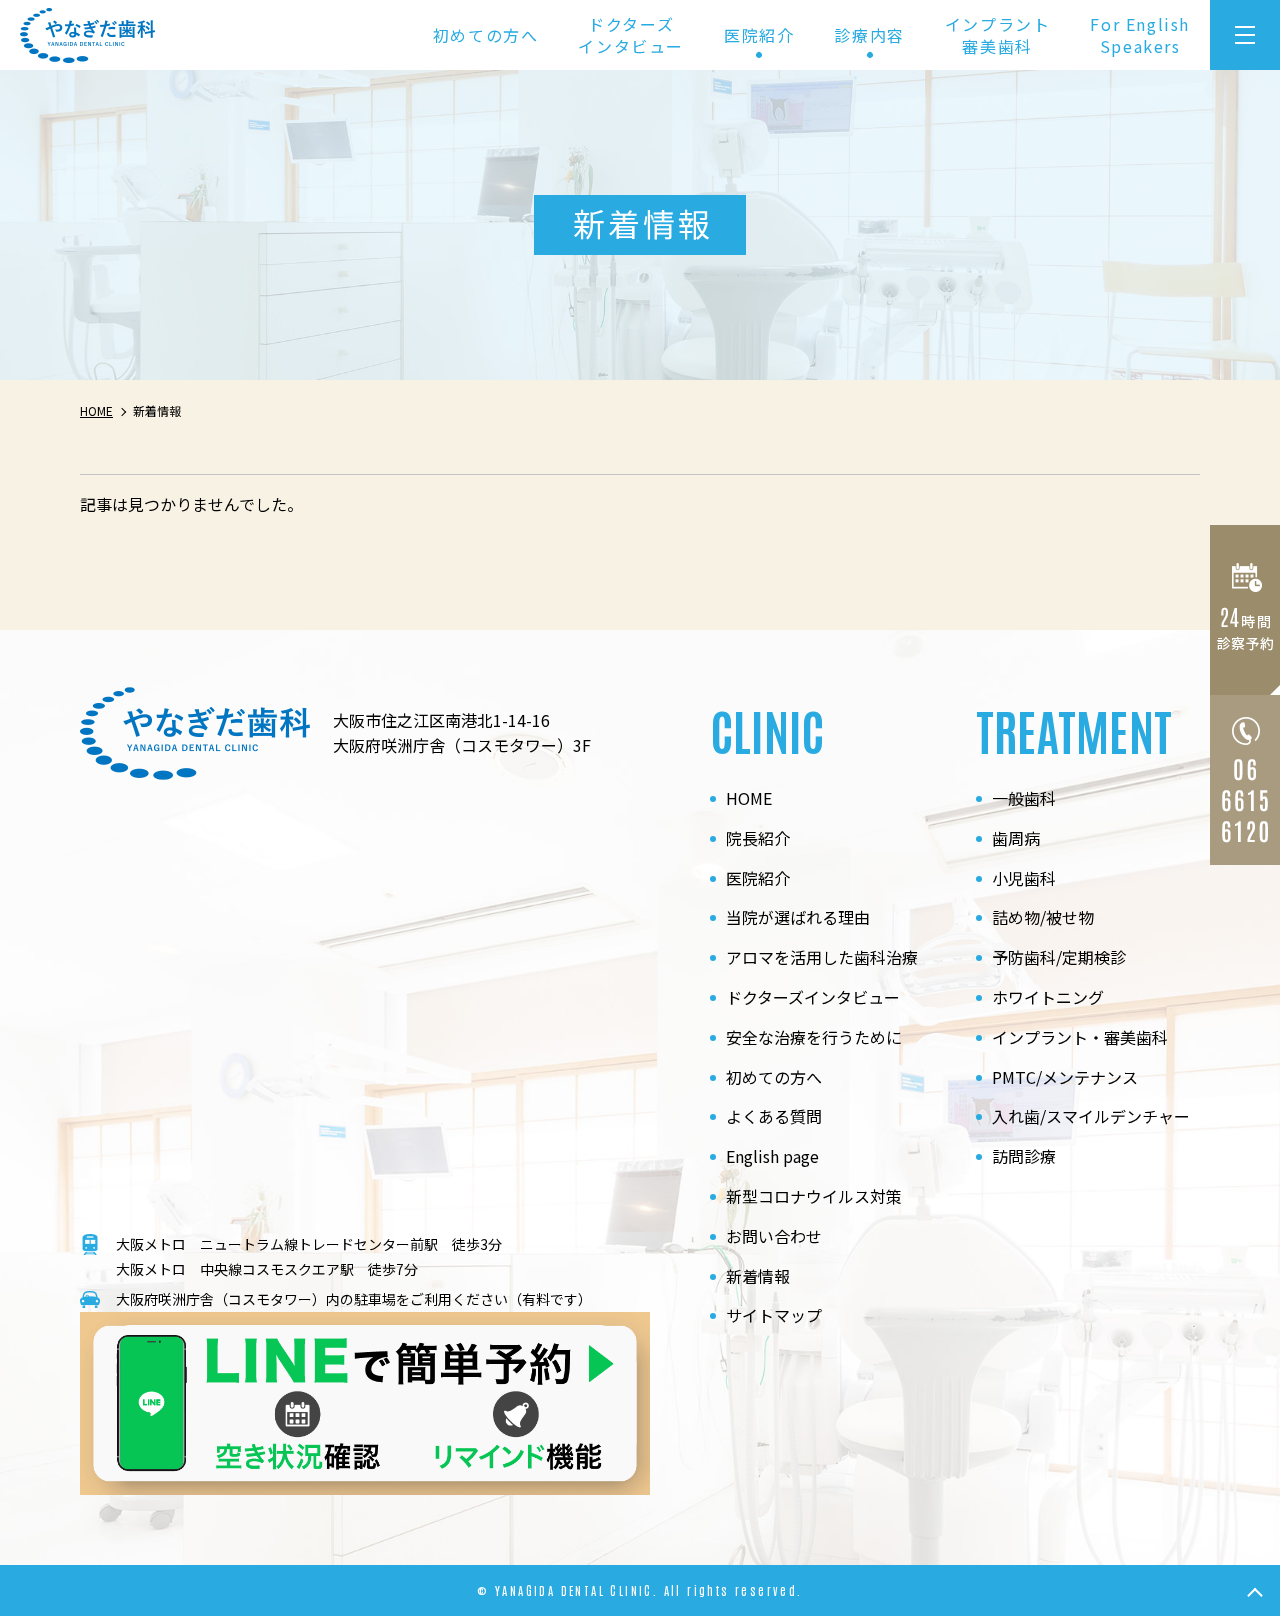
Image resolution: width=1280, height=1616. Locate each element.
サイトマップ (774, 1315)
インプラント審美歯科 (998, 35)
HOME (749, 798)
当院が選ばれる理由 (798, 917)
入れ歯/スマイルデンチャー (1091, 1116)
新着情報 (758, 1276)
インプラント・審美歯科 (1080, 1037)
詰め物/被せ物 (1043, 917)
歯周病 (1016, 838)
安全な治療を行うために (814, 1037)
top (1255, 1591)
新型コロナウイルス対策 (814, 1196)
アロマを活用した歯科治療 (822, 957)
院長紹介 (758, 838)
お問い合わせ (774, 1236)
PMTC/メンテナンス (1065, 1077)
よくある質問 (774, 1116)
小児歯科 (1024, 878)
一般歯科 (1024, 798)
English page (772, 1156)
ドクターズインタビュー (631, 35)
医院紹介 (758, 878)
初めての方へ (486, 35)
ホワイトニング (1048, 997)
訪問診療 (1024, 1156)
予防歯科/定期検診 (1059, 957)
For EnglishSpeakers (1140, 35)
